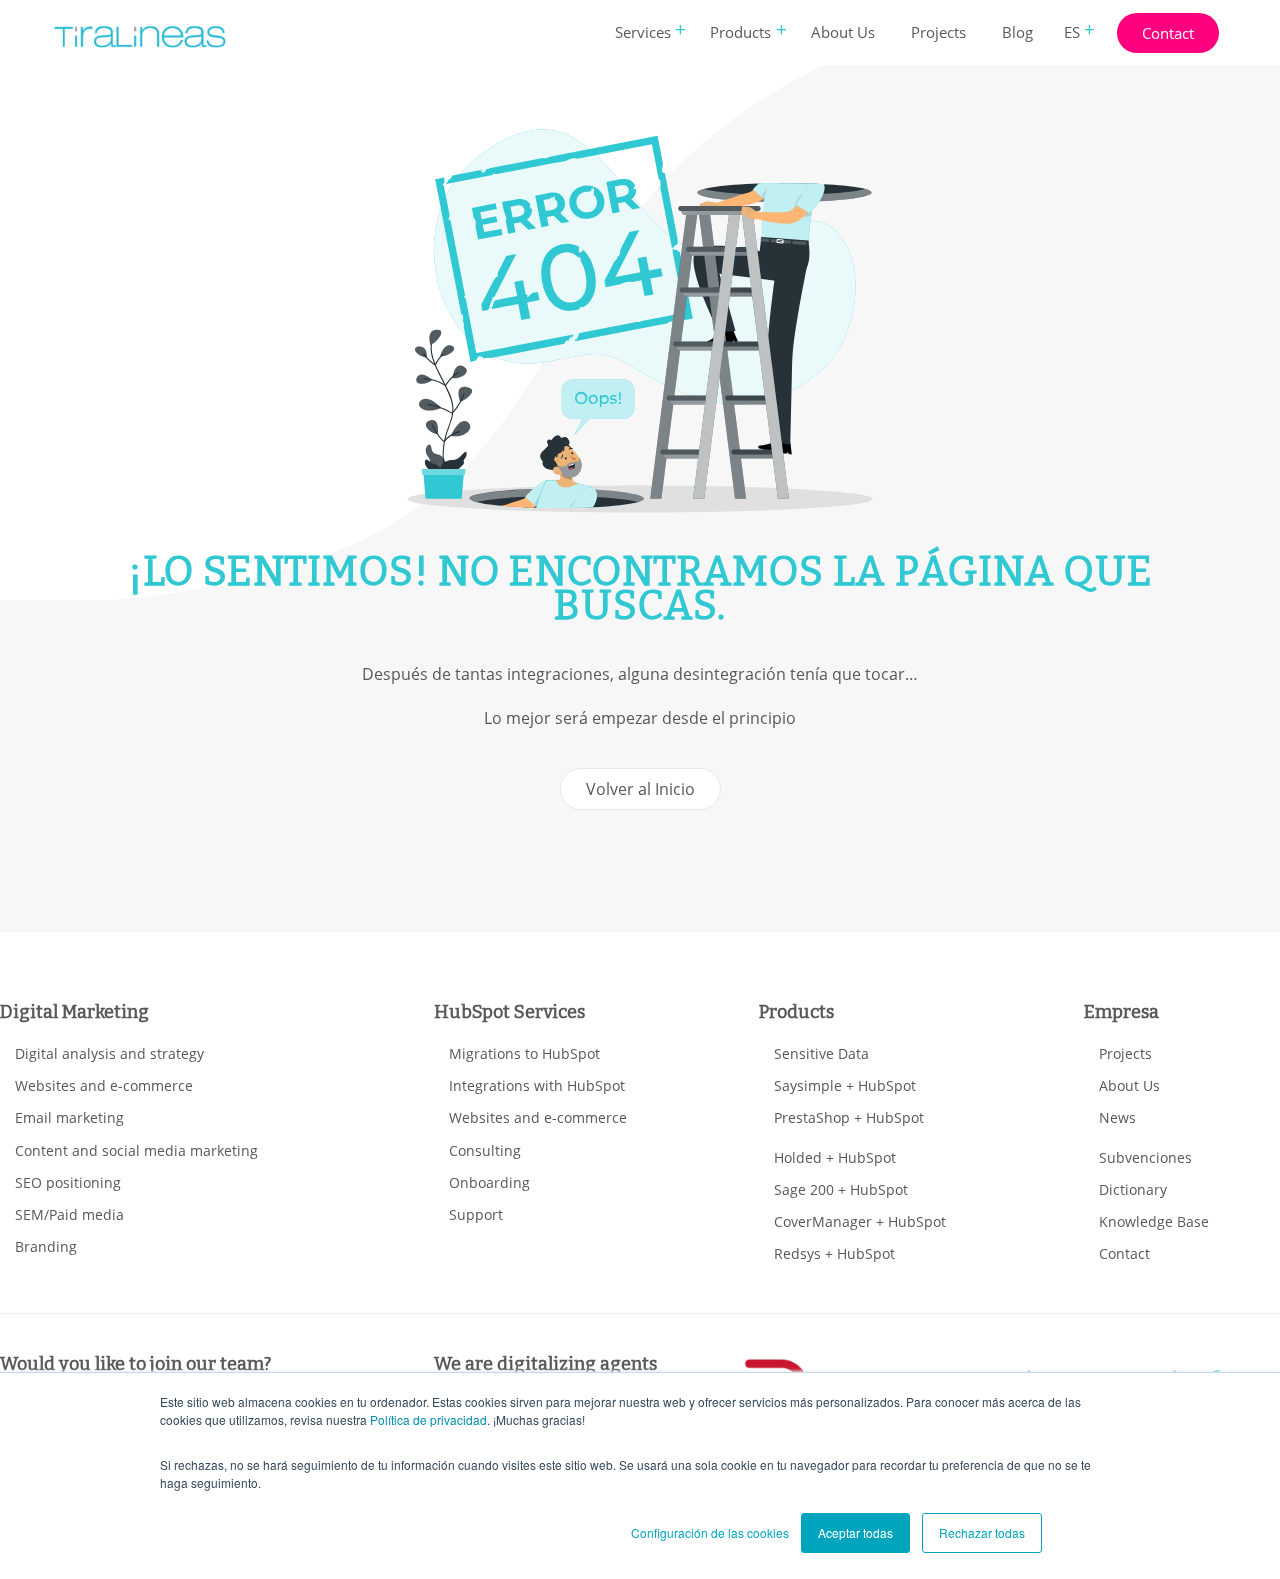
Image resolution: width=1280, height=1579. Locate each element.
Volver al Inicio (640, 789)
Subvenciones (1145, 1157)
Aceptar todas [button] (855, 1532)
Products (740, 32)
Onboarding (489, 1182)
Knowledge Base (1154, 1221)
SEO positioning (68, 1182)
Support (476, 1214)
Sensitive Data (821, 1053)
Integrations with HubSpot (537, 1085)
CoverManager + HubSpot (860, 1221)
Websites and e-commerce (104, 1085)
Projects (938, 32)
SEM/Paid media (69, 1214)
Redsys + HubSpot (834, 1253)
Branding (46, 1246)
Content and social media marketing (136, 1150)
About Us (843, 32)
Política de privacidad (428, 1419)
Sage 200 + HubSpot (841, 1189)
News (1117, 1117)
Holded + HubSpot (835, 1157)
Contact (1168, 33)
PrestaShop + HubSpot (849, 1117)
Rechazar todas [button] (982, 1532)
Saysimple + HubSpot (845, 1085)
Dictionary (1133, 1189)
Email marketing (69, 1117)
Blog (1017, 32)
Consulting (485, 1150)
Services (643, 32)
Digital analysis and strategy (109, 1053)
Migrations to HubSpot (524, 1053)
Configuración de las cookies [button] (710, 1532)
